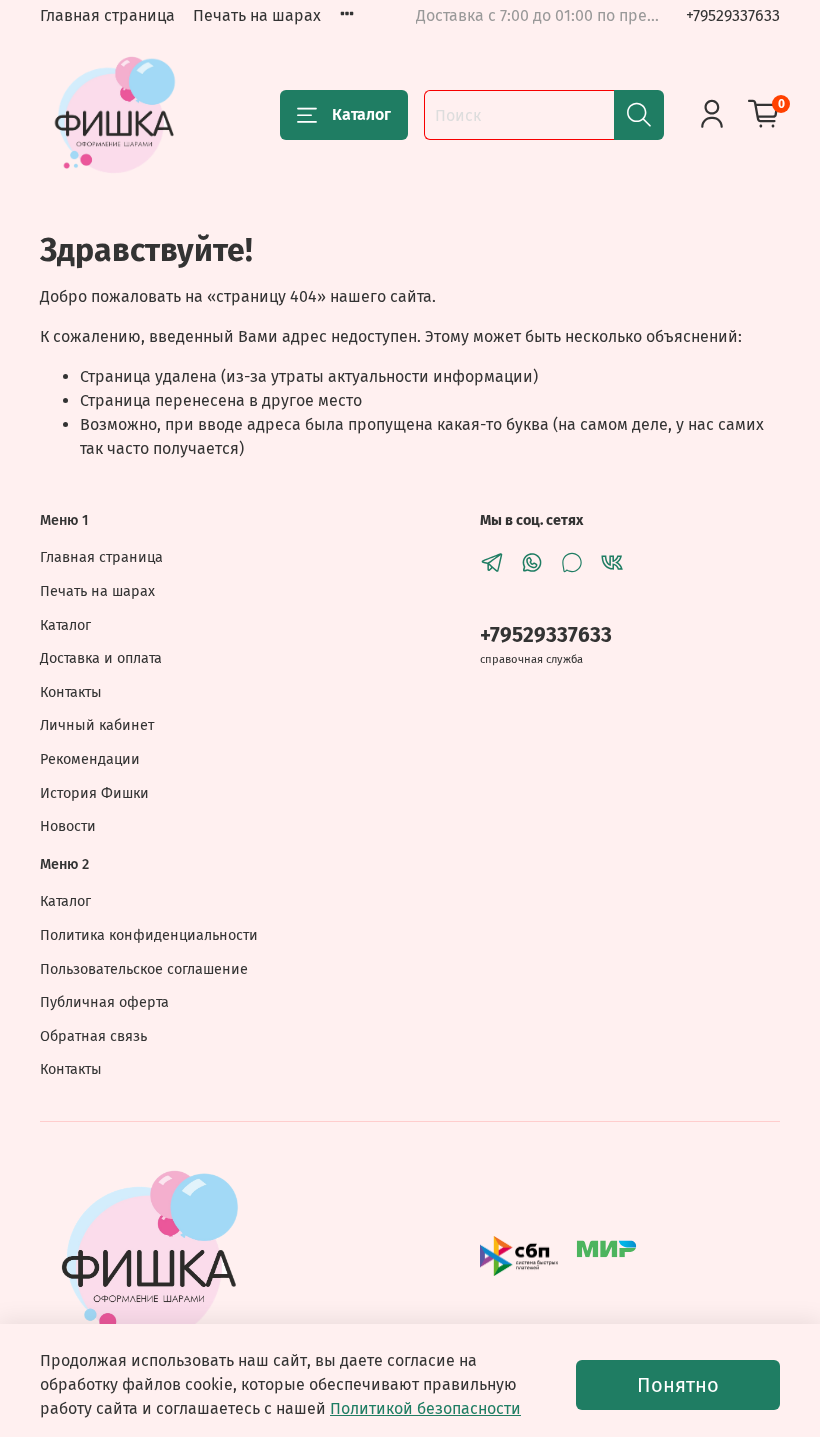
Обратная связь (93, 1036)
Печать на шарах (257, 15)
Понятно (678, 1385)
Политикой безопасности (425, 1408)
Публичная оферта (104, 1002)
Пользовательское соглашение (144, 969)
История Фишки (94, 793)
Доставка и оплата (101, 658)
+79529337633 (733, 15)
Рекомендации (90, 759)
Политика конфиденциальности (149, 935)
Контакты (71, 692)
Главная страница (107, 15)
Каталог (361, 114)
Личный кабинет (97, 725)
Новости (68, 826)
